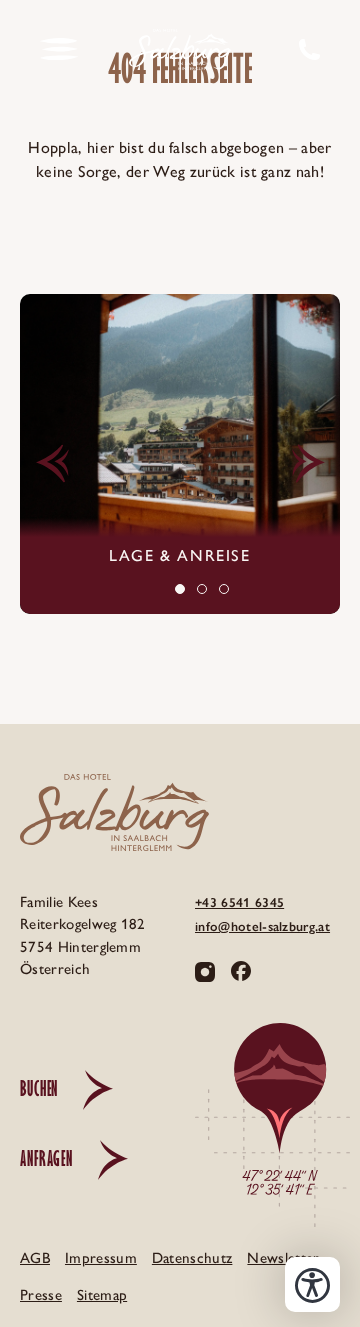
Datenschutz (192, 1258)
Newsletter (283, 1258)
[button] (52, 464)
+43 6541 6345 (239, 902)
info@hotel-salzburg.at (262, 926)
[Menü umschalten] (59, 49)
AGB (35, 1258)
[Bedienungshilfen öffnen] (312, 1284)
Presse (41, 1295)
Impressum (101, 1258)
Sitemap (102, 1295)
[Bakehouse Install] (180, 49)
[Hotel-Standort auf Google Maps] (272, 1125)
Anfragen (46, 1158)
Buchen (39, 1088)
